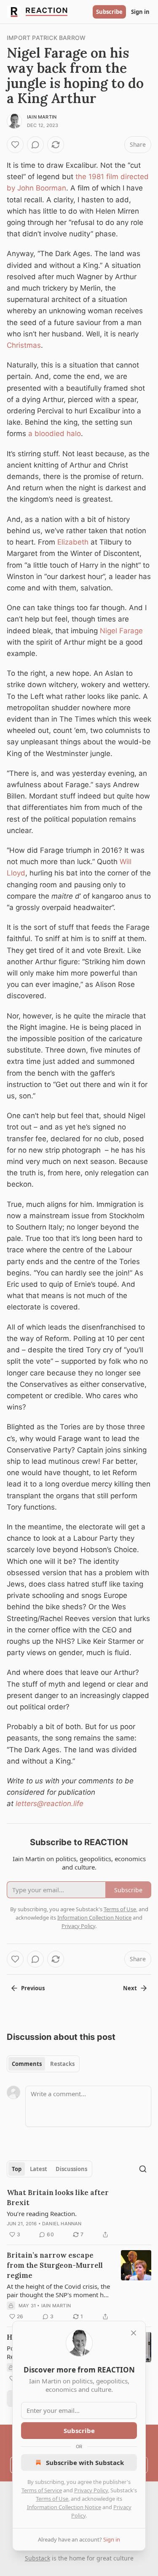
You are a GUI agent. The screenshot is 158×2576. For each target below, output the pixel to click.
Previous (33, 1988)
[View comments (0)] (35, 145)
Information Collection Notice (64, 2507)
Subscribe (109, 12)
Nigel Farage (121, 631)
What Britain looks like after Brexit (58, 2198)
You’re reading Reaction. (42, 2214)
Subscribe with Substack (85, 2462)
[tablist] (43, 2064)
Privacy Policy (91, 2490)
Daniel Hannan (62, 2224)
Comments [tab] (27, 2064)
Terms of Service (42, 2490)
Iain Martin (42, 117)
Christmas (24, 345)
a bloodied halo (55, 434)
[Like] (15, 145)
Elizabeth (73, 542)
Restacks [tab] (62, 2064)
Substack (37, 2558)
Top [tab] (17, 2169)
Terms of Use (52, 2499)
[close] (134, 2333)
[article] (79, 2214)
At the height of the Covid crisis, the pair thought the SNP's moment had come (59, 2290)
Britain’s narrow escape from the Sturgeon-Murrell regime (55, 2265)
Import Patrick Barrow (46, 38)
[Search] (143, 2169)
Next (130, 1988)
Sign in (140, 12)
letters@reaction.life (50, 1804)
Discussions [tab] (71, 2169)
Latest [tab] (39, 2169)
